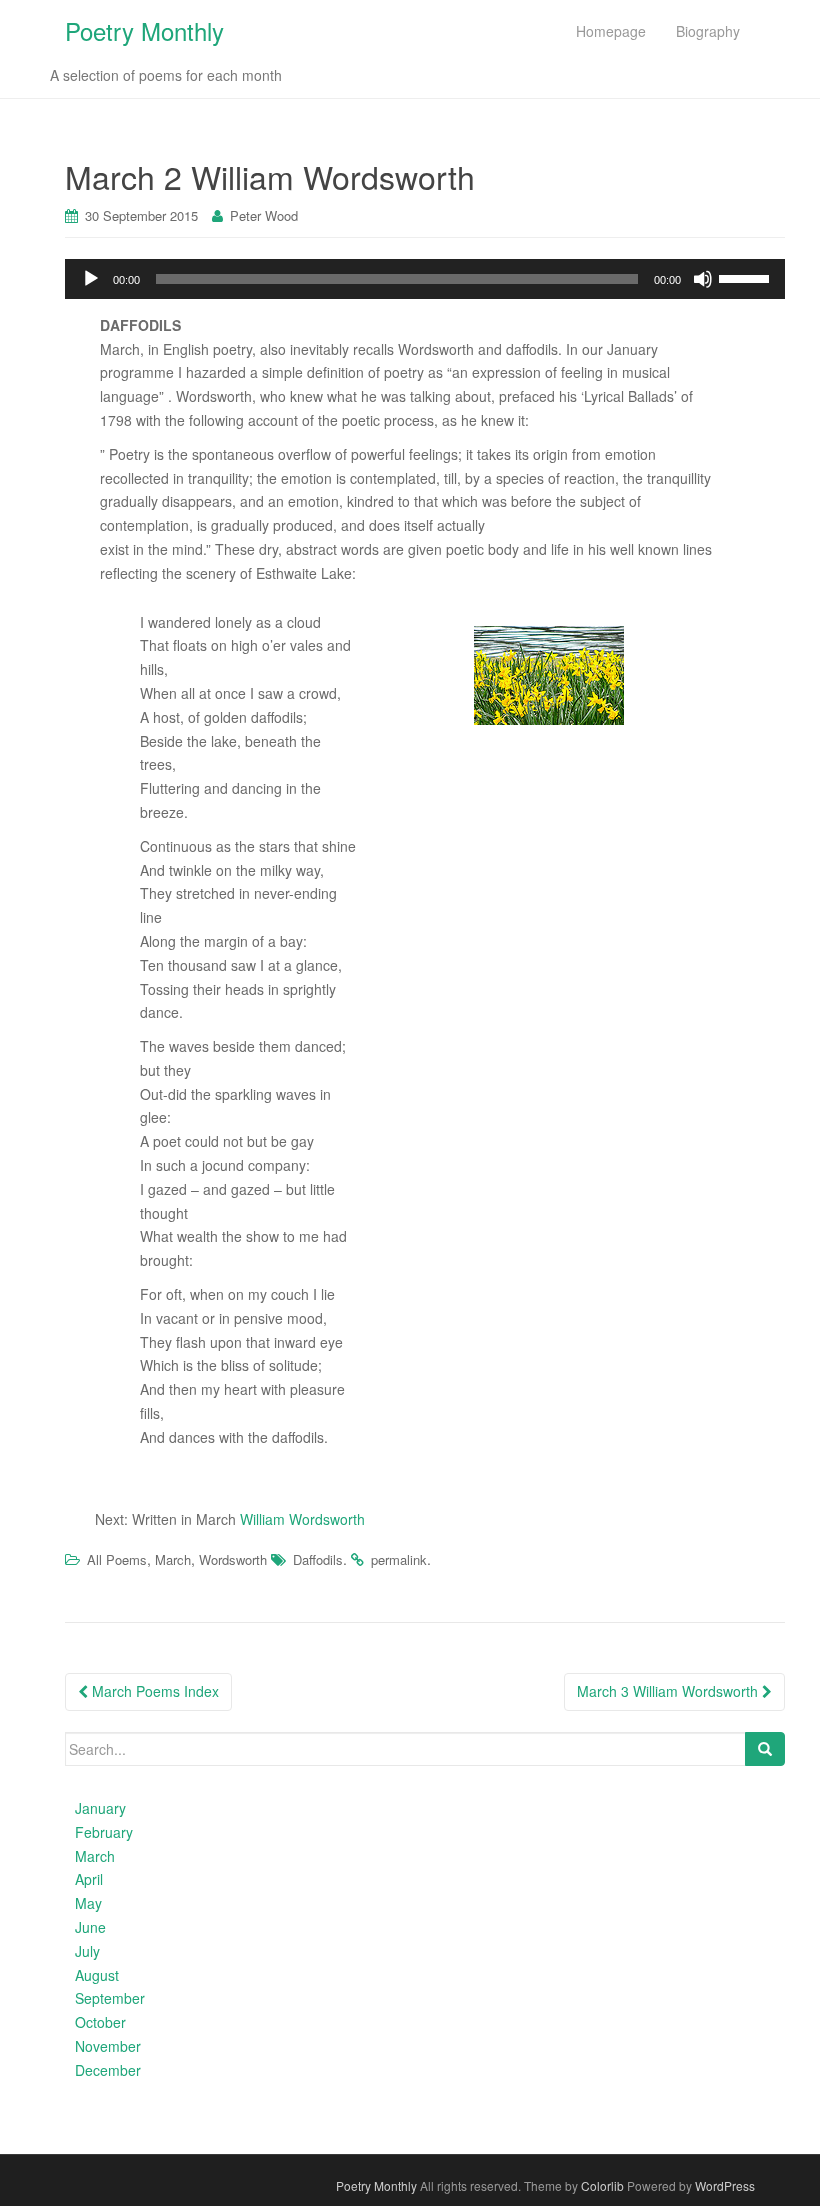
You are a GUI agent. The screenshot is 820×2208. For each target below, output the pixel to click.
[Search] (765, 1749)
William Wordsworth (302, 1519)
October (100, 2022)
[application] (425, 279)
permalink (399, 1559)
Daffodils (318, 1559)
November (108, 2046)
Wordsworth (233, 1559)
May (88, 1903)
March (173, 1559)
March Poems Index (153, 1691)
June (90, 1927)
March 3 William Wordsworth (669, 1691)
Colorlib (602, 2185)
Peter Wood (264, 215)
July (87, 1951)
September (110, 1998)
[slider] (747, 277)
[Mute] (703, 279)
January (100, 1808)
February (104, 1832)
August (97, 1975)
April (89, 1879)
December (108, 2070)
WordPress (725, 2185)
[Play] (91, 279)
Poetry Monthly (144, 30)
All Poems (117, 1559)
